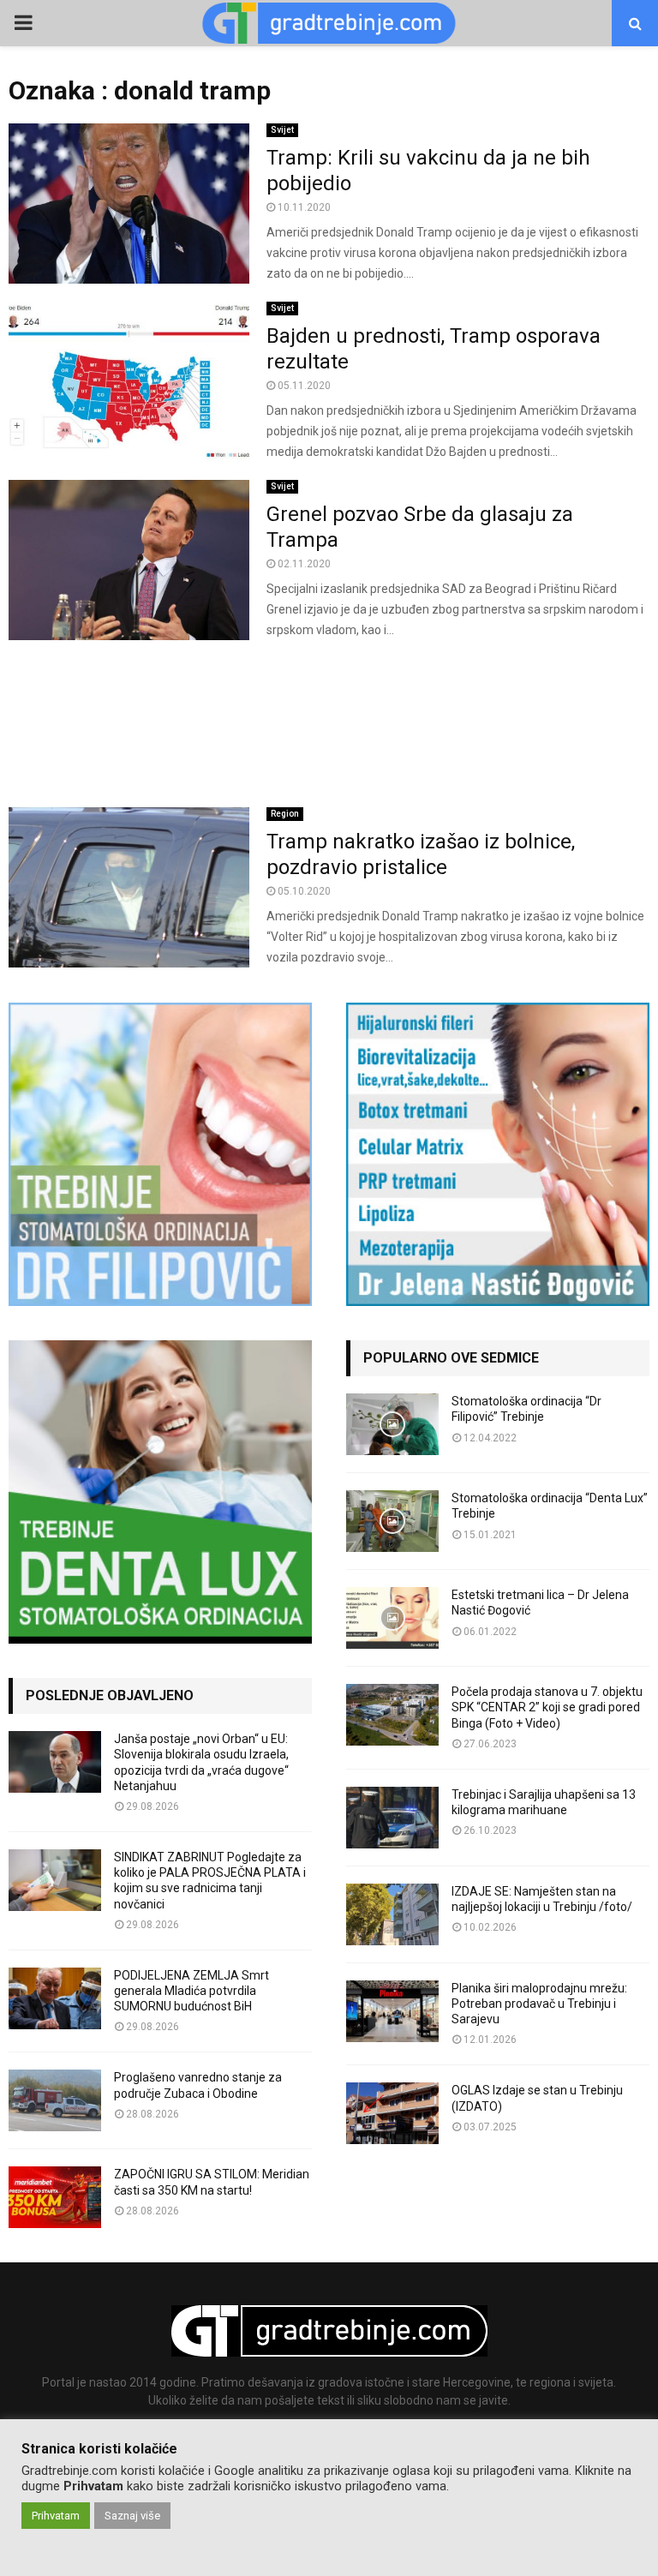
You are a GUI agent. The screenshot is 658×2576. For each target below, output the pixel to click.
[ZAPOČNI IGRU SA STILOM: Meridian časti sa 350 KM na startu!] (55, 2197)
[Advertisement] (329, 724)
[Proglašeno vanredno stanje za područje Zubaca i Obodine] (55, 2100)
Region (285, 814)
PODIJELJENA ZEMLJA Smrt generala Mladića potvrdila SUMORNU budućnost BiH (191, 1991)
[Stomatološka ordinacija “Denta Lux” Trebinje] (392, 1521)
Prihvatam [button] (56, 2516)
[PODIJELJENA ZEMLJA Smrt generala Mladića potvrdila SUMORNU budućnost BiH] (55, 1998)
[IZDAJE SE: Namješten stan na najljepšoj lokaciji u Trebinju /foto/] (392, 1914)
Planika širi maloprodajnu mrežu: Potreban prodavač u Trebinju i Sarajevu (539, 2004)
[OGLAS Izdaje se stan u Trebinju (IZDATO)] (392, 2113)
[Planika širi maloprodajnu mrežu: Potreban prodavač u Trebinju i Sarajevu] (392, 2011)
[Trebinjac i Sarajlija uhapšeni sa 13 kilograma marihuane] (392, 1818)
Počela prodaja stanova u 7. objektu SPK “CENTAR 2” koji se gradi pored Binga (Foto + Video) (547, 1707)
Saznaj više (132, 2516)
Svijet (282, 130)
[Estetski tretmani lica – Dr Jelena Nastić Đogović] (392, 1618)
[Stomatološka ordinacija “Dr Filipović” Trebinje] (392, 1424)
